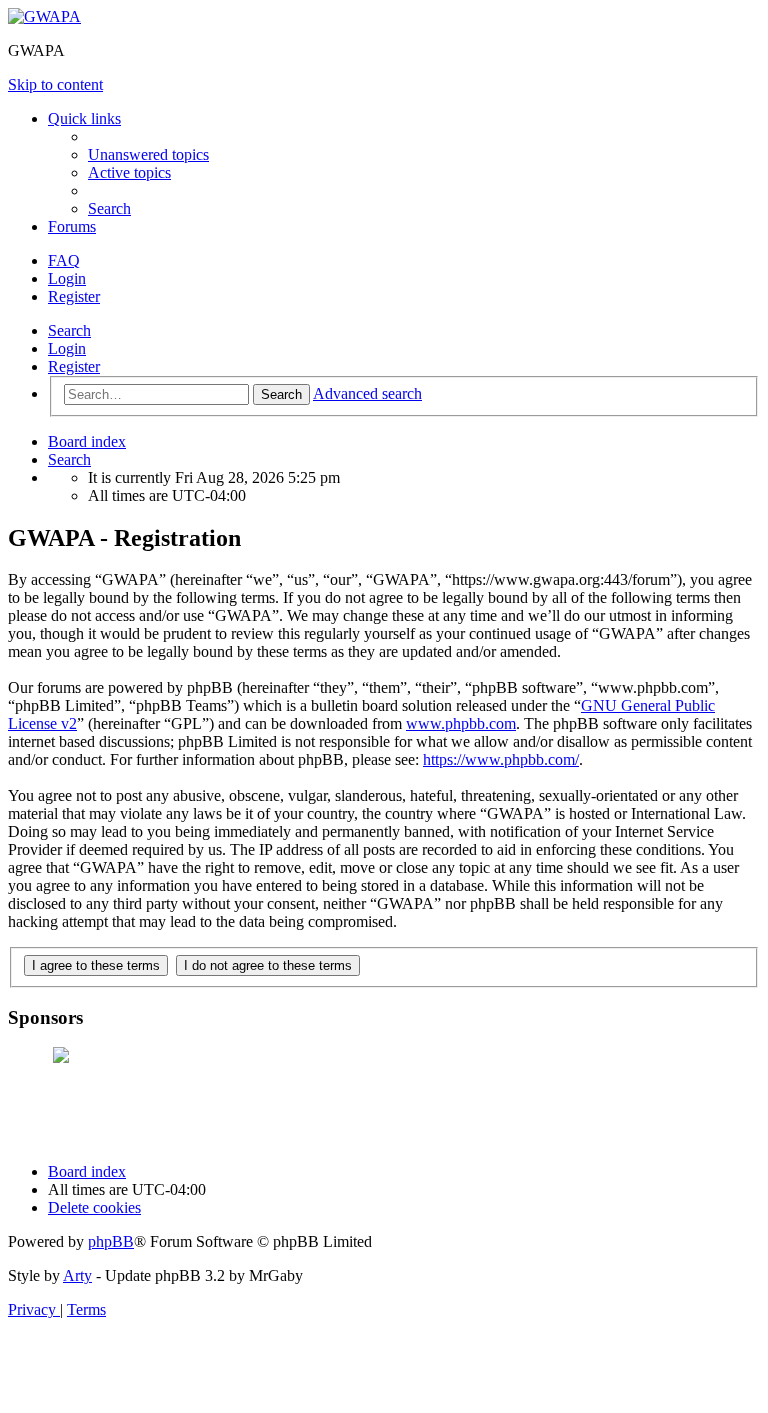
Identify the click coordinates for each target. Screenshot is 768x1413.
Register (74, 366)
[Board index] (44, 16)
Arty (77, 1275)
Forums (72, 226)
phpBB (111, 1241)
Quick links (84, 118)
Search (69, 330)
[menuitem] (148, 154)
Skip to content (55, 84)
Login (67, 348)
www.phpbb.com (461, 723)
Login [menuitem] (67, 278)
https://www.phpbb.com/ (501, 759)
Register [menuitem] (74, 296)
